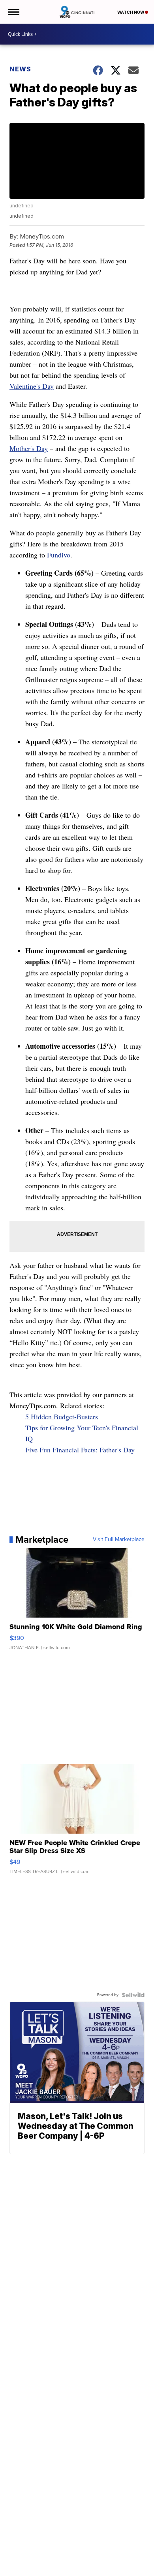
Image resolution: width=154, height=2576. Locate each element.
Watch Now (131, 12)
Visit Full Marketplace (119, 1540)
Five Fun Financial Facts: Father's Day (80, 1450)
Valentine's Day (32, 386)
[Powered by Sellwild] (133, 1995)
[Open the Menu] (13, 12)
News (20, 69)
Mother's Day (29, 448)
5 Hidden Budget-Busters (62, 1417)
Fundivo (59, 555)
